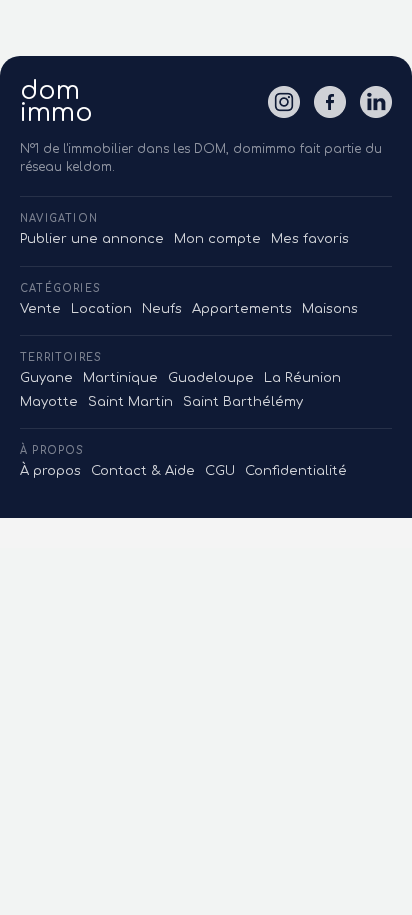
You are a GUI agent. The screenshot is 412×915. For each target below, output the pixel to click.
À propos (50, 471)
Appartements (242, 309)
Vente (40, 309)
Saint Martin (130, 402)
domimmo (56, 102)
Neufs (162, 309)
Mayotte (49, 402)
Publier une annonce (92, 239)
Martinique (120, 378)
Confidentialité (296, 471)
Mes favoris (310, 239)
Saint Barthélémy (243, 402)
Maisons (330, 309)
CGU (220, 471)
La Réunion (302, 378)
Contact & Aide (143, 471)
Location (101, 309)
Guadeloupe (211, 378)
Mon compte (217, 239)
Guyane (46, 378)
